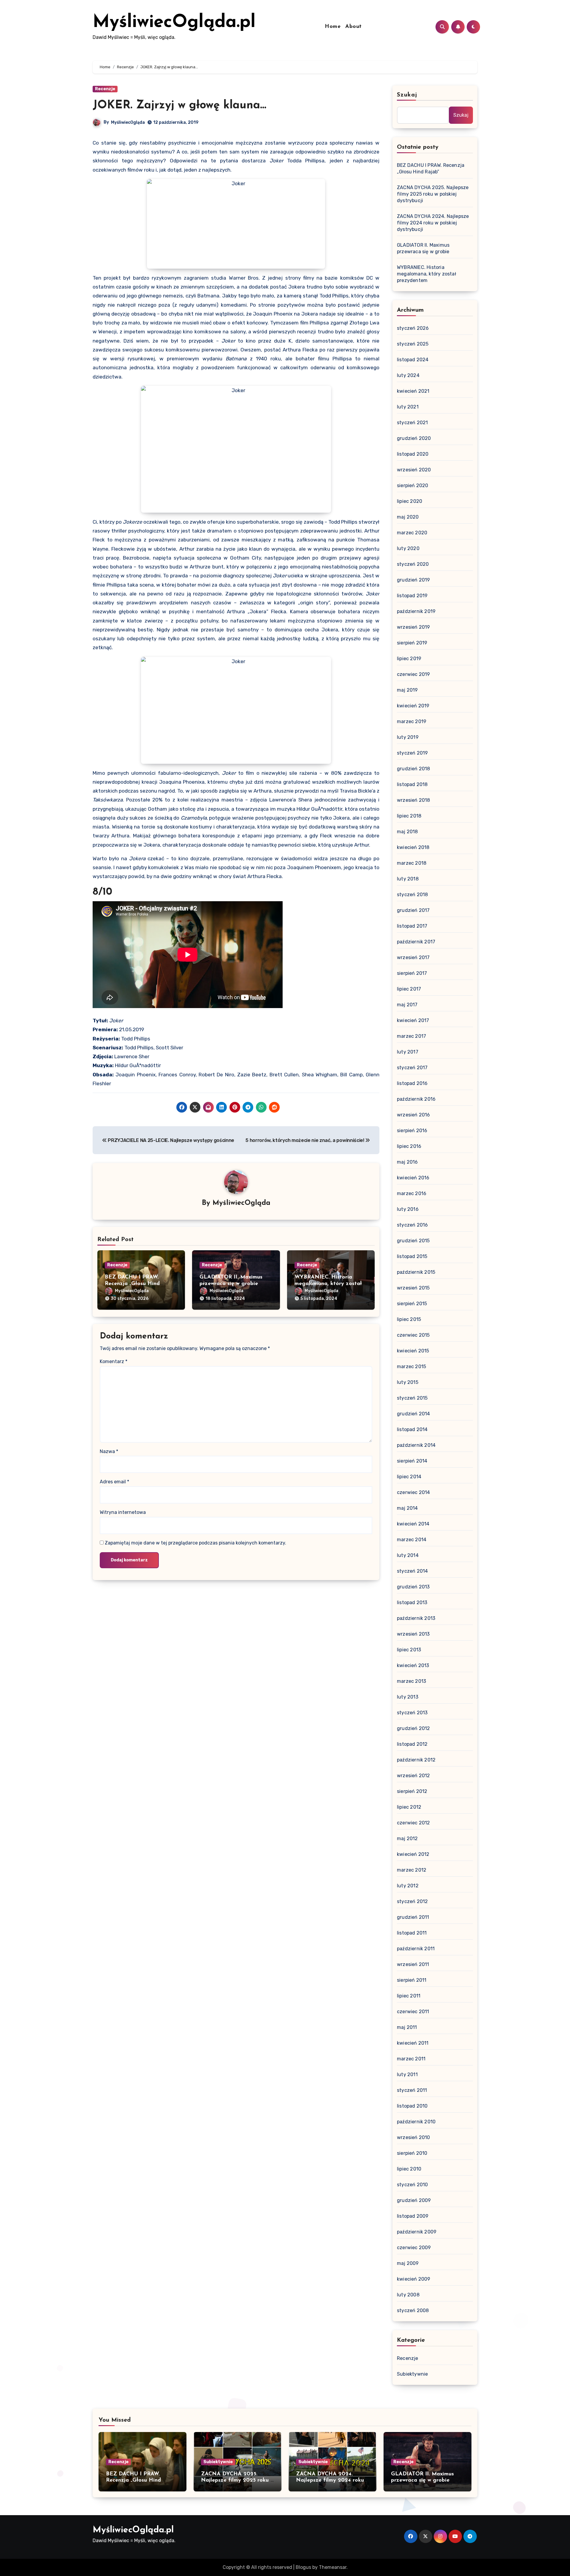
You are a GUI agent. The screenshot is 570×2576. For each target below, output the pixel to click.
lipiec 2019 (409, 659)
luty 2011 (407, 2074)
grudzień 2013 (413, 1587)
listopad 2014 (412, 1429)
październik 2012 (416, 1760)
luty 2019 (408, 737)
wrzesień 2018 (414, 800)
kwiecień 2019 (413, 706)
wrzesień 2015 (413, 1288)
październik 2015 (416, 1272)
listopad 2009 (413, 2216)
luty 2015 (408, 1382)
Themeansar (333, 2567)
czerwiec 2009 (414, 2248)
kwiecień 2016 (413, 1178)
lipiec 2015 (409, 1319)
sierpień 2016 (412, 1131)
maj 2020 (408, 517)
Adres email (114, 1482)
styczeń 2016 (412, 1225)
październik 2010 (416, 2122)
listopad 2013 (412, 1603)
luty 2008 (408, 2295)
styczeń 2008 (413, 2310)
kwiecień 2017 (413, 1020)
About (354, 27)
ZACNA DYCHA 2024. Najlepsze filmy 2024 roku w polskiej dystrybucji (433, 223)
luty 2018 (408, 879)
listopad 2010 (412, 2106)
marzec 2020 (412, 533)
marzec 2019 (412, 721)
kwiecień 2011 (413, 2043)
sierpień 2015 (412, 1304)
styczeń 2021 (412, 423)
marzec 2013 (411, 1681)
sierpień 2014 (412, 1461)
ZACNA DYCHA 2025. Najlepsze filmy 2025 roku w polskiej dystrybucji (433, 194)
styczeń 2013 (412, 1713)
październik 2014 (416, 1445)
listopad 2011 (412, 1933)
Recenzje (105, 89)
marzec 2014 (412, 1540)
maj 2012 (407, 1838)
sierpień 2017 (412, 973)
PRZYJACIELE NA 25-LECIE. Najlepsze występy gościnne (171, 1140)
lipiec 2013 (409, 1650)
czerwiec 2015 (413, 1335)
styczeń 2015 (412, 1398)
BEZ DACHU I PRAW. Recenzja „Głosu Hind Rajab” (132, 1284)
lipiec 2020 (410, 501)
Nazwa (109, 1451)
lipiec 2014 (409, 1477)
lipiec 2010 (409, 2169)
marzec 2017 (411, 1036)
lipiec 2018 (409, 816)
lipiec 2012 (409, 1807)
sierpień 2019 (412, 643)
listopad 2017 (412, 926)
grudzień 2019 (414, 580)
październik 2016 (416, 1099)
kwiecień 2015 (413, 1351)
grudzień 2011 (413, 1917)
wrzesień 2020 (414, 470)
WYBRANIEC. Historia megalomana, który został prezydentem (328, 1284)
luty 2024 (408, 375)
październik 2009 (417, 2232)
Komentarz (114, 1361)
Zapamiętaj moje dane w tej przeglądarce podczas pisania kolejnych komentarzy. (195, 1543)
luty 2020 (408, 548)
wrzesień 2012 (414, 1776)
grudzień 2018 (414, 769)
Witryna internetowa (123, 1512)
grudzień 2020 (414, 438)
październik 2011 (416, 1949)
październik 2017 (416, 942)
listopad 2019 (412, 596)
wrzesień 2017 (413, 957)
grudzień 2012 (414, 1728)
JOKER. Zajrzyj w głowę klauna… (179, 106)
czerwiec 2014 (414, 1492)
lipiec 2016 (409, 1146)
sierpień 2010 (412, 2153)
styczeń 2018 (412, 895)
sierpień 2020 (413, 485)
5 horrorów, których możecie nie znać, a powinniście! (305, 1140)
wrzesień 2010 (414, 2137)
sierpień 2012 (412, 1791)
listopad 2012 (412, 1744)
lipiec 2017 (409, 989)
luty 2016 (408, 1209)
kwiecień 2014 (413, 1524)
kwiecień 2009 (414, 2279)
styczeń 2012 (412, 1901)
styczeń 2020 (413, 564)
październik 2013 (416, 1618)
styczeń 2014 (412, 1571)
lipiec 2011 (409, 1996)
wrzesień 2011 (413, 1964)
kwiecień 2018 (413, 847)
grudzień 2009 (414, 2200)
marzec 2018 (412, 863)
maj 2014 (407, 1508)
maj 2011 (407, 2027)
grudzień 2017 (413, 910)
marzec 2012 (412, 1870)
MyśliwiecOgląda (128, 122)
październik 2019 (416, 611)
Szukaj (407, 95)
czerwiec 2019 (414, 674)
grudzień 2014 (414, 1414)
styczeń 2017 (412, 1068)
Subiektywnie (412, 2374)
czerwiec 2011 (413, 2012)
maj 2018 (407, 832)
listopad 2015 (412, 1256)
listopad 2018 (412, 784)
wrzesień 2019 (414, 627)
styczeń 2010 (412, 2185)
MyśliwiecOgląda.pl (174, 23)
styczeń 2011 (412, 2090)
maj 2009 (408, 2263)
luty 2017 (408, 1052)
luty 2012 (408, 1886)
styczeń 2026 (413, 328)
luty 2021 (408, 407)
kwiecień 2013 (413, 1665)
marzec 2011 (411, 2059)
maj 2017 (407, 1005)
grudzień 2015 (413, 1241)
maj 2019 (407, 690)
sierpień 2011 (412, 1980)
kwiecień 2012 (413, 1854)
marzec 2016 (412, 1193)
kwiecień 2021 (413, 391)
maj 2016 (407, 1162)
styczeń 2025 (413, 344)
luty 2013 (408, 1697)
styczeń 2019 (412, 753)
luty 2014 (408, 1555)
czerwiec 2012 (414, 1823)
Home (333, 27)
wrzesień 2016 (414, 1115)
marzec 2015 (411, 1367)
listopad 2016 (412, 1083)
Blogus (303, 2567)
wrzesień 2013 (413, 1634)
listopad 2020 (413, 454)
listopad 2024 (413, 360)
